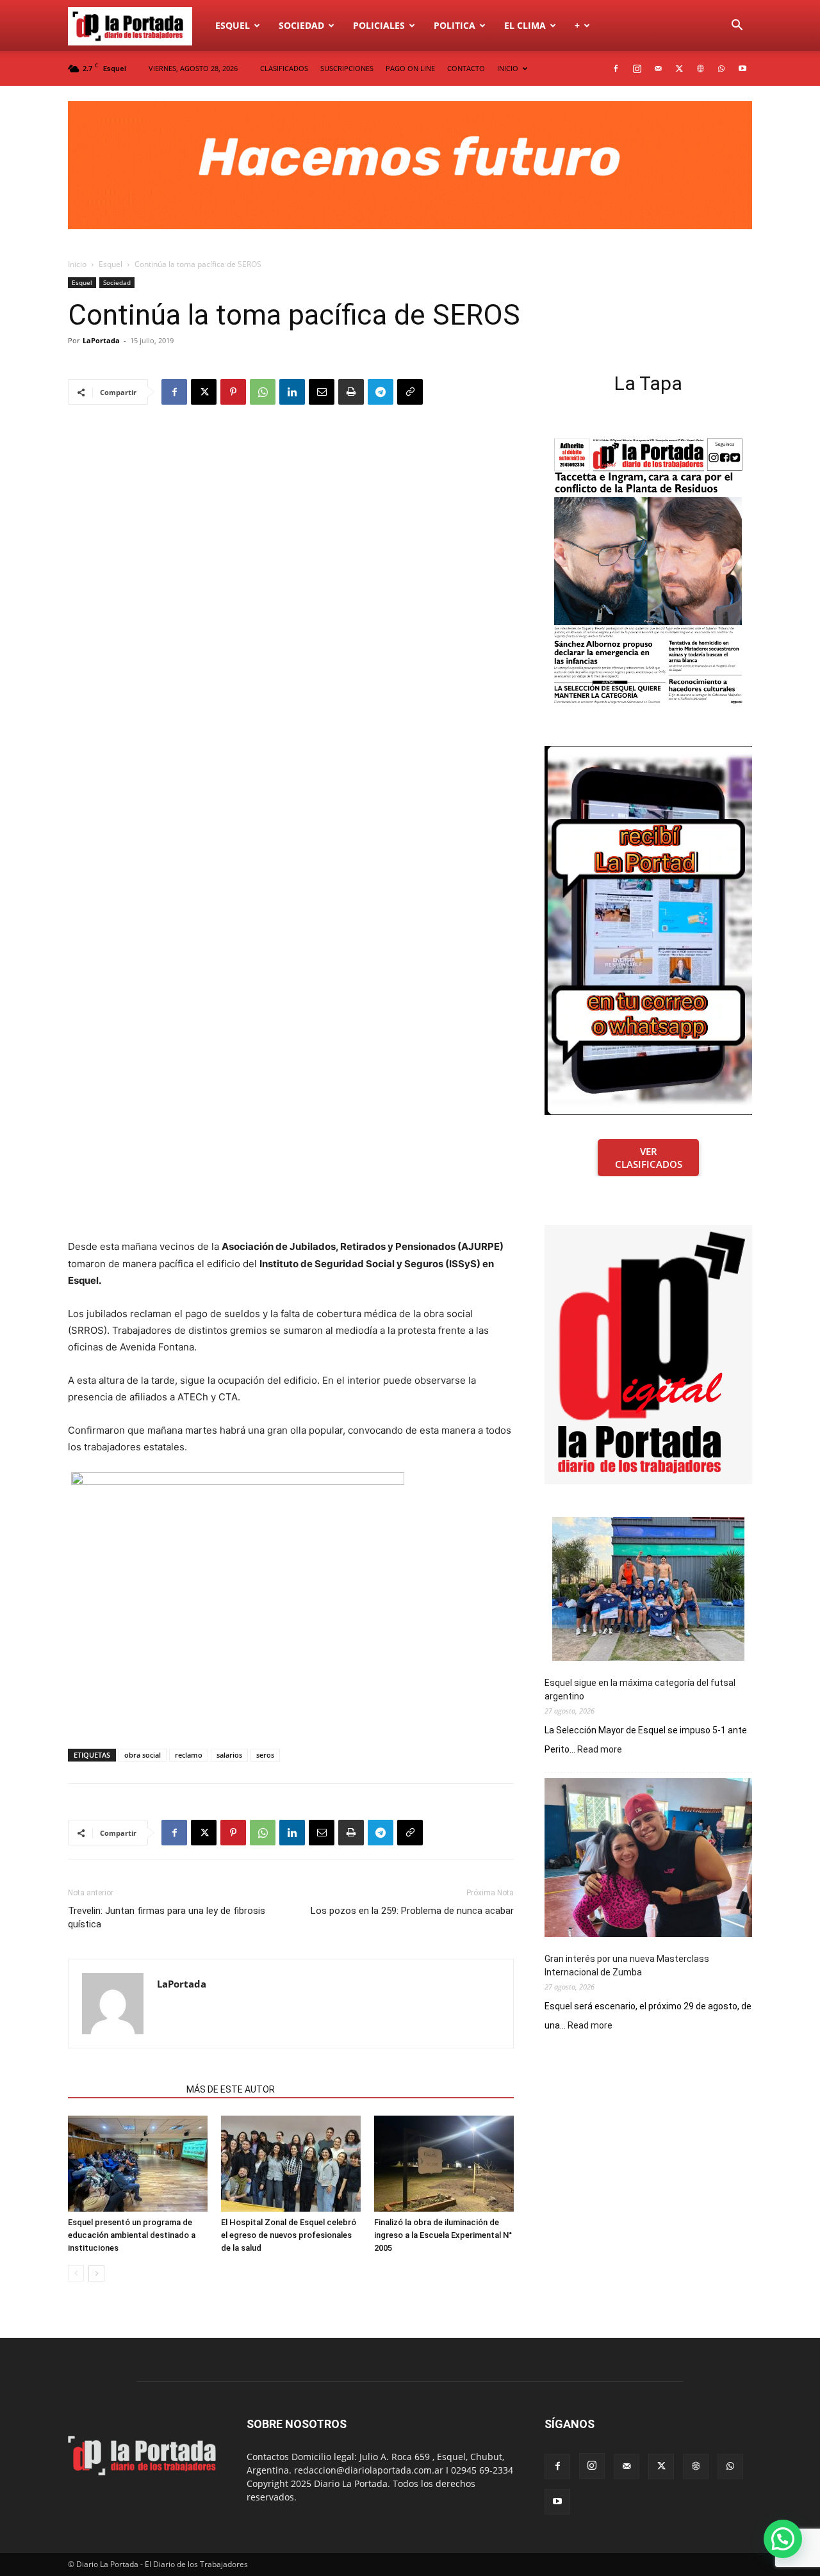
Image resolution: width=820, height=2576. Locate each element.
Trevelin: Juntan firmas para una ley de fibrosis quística (167, 1917)
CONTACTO (466, 68)
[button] (737, 27)
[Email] (322, 392)
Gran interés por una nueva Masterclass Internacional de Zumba (627, 1965)
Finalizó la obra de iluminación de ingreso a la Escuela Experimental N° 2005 (443, 2235)
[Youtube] (742, 69)
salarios (229, 1755)
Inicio (77, 264)
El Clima (525, 25)
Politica (455, 25)
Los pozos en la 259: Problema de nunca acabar (412, 1911)
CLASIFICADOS (284, 68)
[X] (679, 69)
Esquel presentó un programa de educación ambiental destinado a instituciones (132, 2235)
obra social (143, 1755)
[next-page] (96, 2273)
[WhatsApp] (721, 69)
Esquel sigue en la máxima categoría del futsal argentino (640, 1689)
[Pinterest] (233, 392)
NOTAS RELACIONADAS (123, 2089)
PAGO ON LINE (410, 68)
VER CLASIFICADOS (649, 1158)
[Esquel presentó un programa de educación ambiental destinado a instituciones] (138, 2164)
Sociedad (301, 25)
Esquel (233, 25)
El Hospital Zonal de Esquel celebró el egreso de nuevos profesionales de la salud (289, 2235)
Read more (600, 1750)
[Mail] (658, 69)
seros (265, 1755)
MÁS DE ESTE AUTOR (231, 2089)
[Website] (700, 69)
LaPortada (101, 340)
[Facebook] (616, 69)
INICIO (508, 68)
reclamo (189, 1755)
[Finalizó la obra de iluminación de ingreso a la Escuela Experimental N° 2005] (444, 2164)
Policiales (379, 25)
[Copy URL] (410, 392)
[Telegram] (381, 392)
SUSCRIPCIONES (347, 68)
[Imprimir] (351, 392)
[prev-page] (76, 2273)
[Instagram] (637, 69)
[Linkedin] (292, 392)
